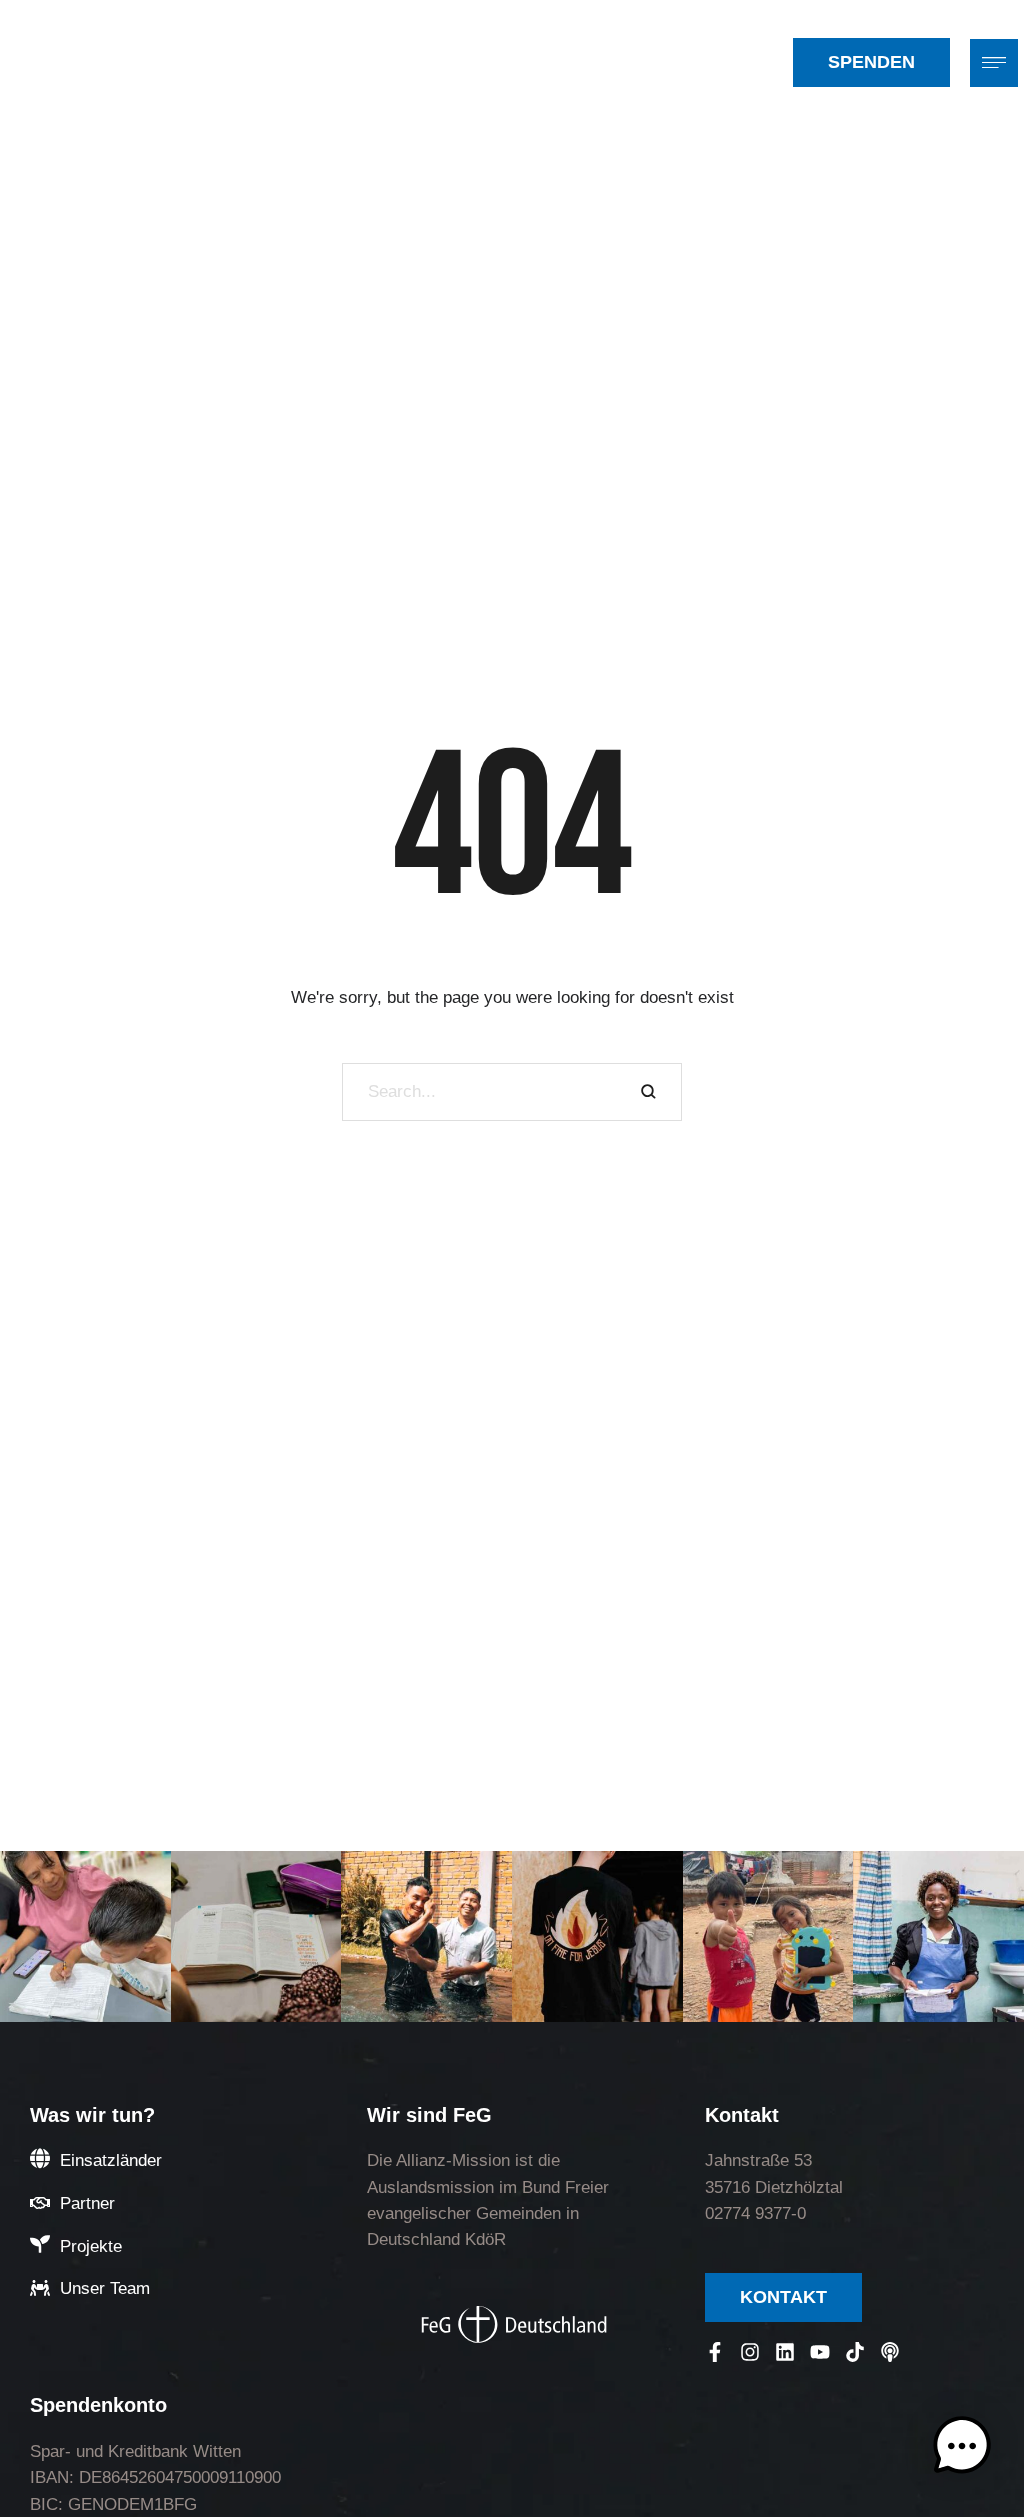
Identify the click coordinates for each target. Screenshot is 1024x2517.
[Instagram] (750, 2352)
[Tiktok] (855, 2352)
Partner (87, 2203)
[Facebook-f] (715, 2352)
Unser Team (105, 2288)
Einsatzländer (111, 2160)
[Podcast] (890, 2352)
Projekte (91, 2246)
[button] (768, 62)
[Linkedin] (785, 2352)
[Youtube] (820, 2352)
